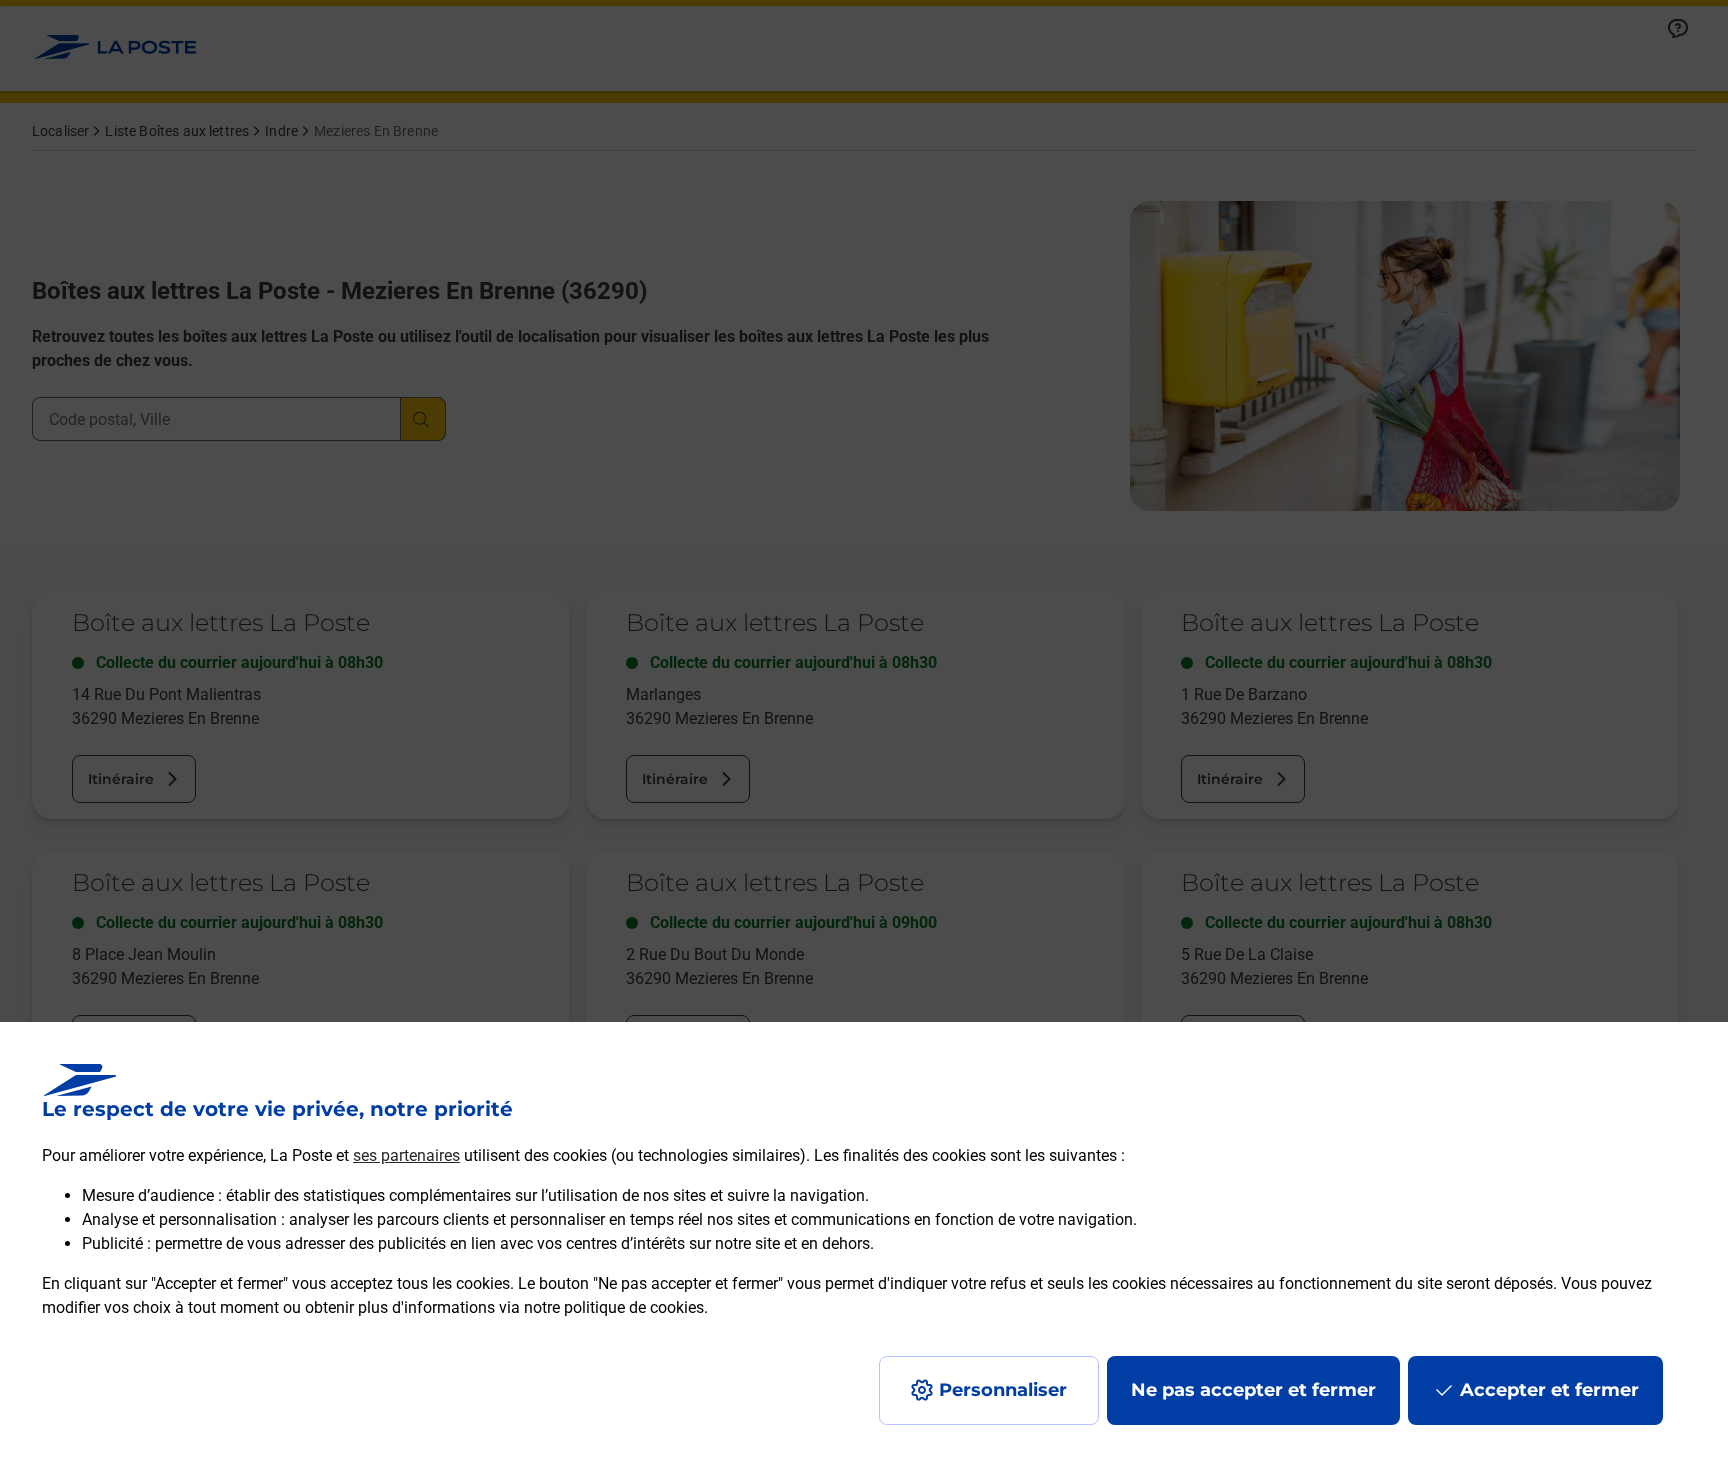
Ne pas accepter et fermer (1253, 1390)
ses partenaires (406, 1155)
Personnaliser (1003, 1390)
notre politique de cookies (614, 1307)
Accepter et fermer (1549, 1390)
